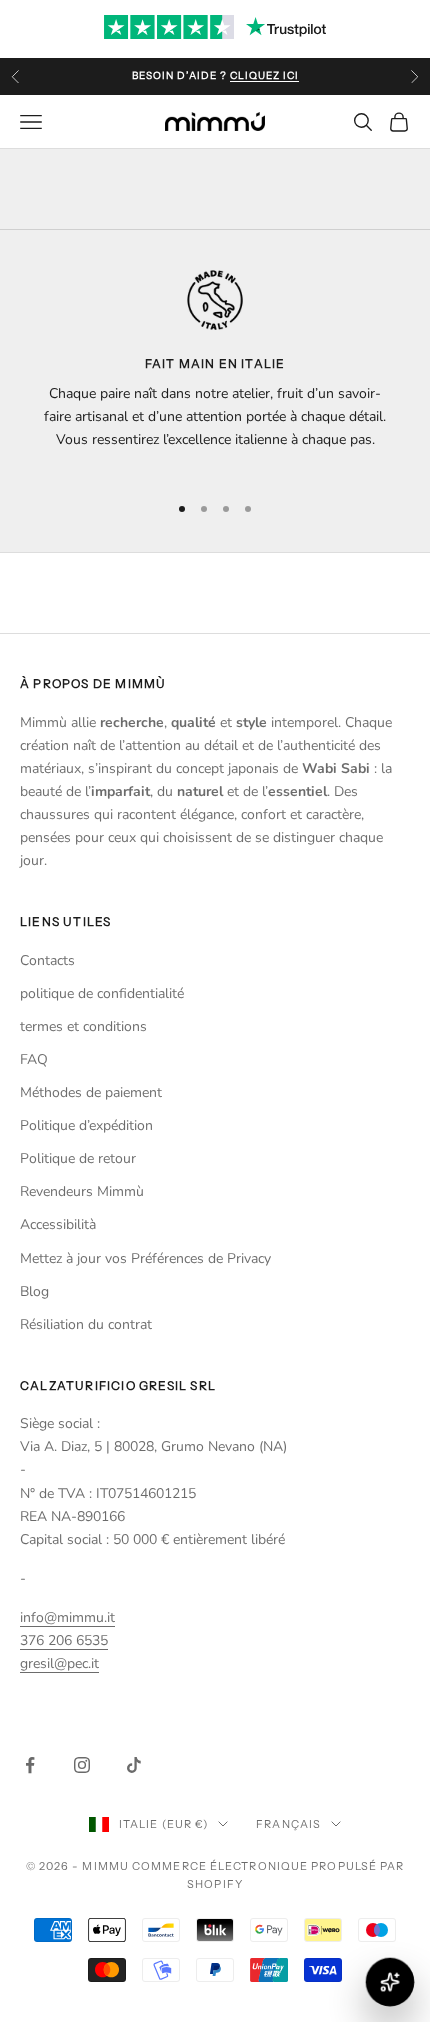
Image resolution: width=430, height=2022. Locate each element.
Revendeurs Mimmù (82, 1191)
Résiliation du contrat (86, 1324)
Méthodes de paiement (91, 1092)
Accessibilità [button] (58, 1224)
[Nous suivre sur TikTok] (134, 1765)
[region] (215, 372)
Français (288, 1824)
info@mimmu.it (67, 1617)
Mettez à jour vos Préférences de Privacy (145, 1258)
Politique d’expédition (86, 1125)
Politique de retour (78, 1158)
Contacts (47, 960)
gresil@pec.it (59, 1663)
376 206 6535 (64, 1640)
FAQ (34, 1059)
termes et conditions (83, 1026)
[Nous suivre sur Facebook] (30, 1765)
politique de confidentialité (102, 993)
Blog (34, 1291)
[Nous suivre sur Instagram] (82, 1765)
